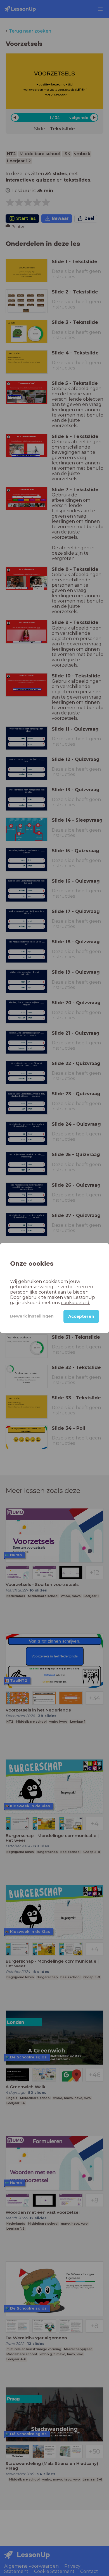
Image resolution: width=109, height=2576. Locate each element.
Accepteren (81, 1316)
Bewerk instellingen (32, 1316)
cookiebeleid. (76, 1303)
